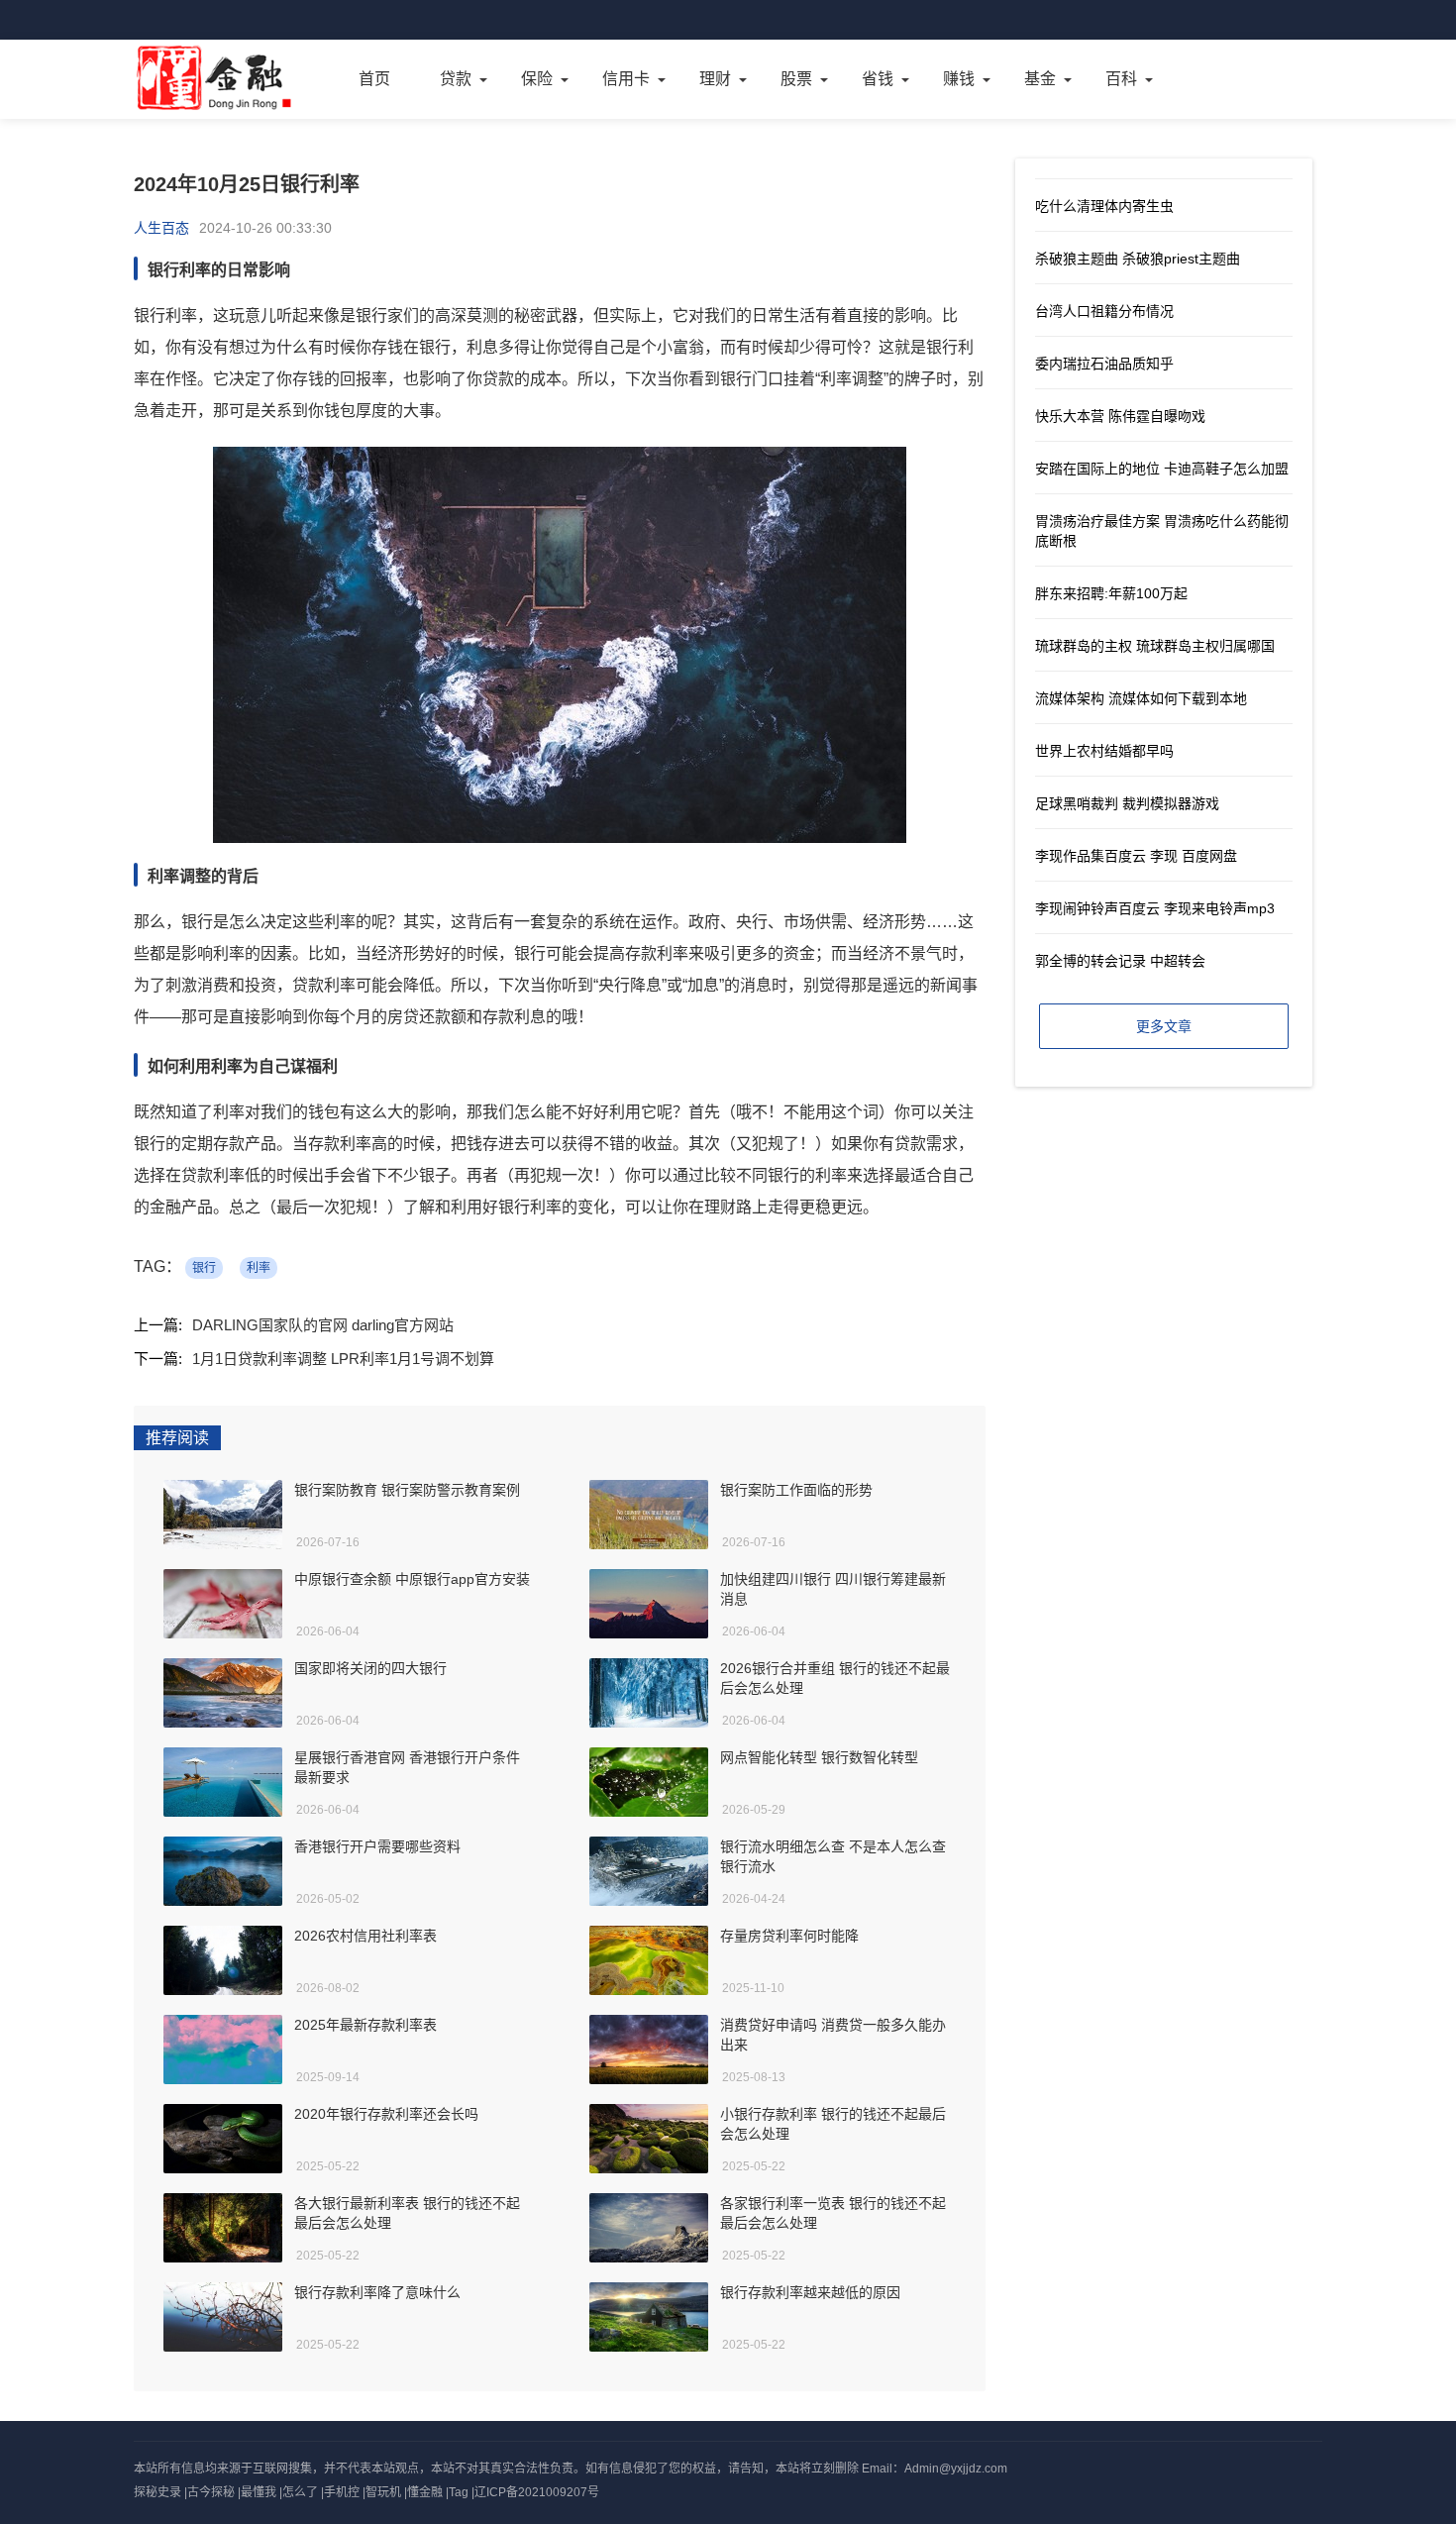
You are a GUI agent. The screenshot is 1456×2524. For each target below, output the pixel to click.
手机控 (342, 2492)
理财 (715, 79)
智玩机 (383, 2492)
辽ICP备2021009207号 (537, 2492)
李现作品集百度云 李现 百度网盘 (1136, 856)
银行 (204, 1268)
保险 (537, 79)
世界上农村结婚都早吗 (1104, 751)
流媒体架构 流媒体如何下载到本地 (1141, 698)
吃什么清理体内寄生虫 (1104, 206)
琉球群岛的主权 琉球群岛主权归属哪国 (1155, 646)
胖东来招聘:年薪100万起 (1111, 593)
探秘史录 (157, 2492)
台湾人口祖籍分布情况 (1104, 311)
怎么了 (300, 2492)
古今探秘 (211, 2492)
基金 (1040, 79)
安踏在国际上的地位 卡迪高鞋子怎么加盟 (1162, 469)
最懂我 (259, 2492)
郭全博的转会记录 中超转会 (1120, 961)
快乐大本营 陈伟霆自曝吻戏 (1120, 416)
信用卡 (626, 79)
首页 (374, 79)
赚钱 (959, 79)
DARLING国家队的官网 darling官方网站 (323, 1325)
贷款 (456, 79)
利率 (259, 1268)
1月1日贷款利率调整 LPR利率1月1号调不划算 (343, 1359)
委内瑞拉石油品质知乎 (1104, 364)
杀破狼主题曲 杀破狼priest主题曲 (1138, 259)
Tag (459, 2492)
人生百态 (161, 228)
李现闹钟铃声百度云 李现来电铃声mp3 (1155, 908)
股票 (796, 79)
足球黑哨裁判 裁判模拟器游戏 (1127, 803)
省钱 (878, 79)
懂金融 (425, 2492)
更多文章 (1164, 1026)
